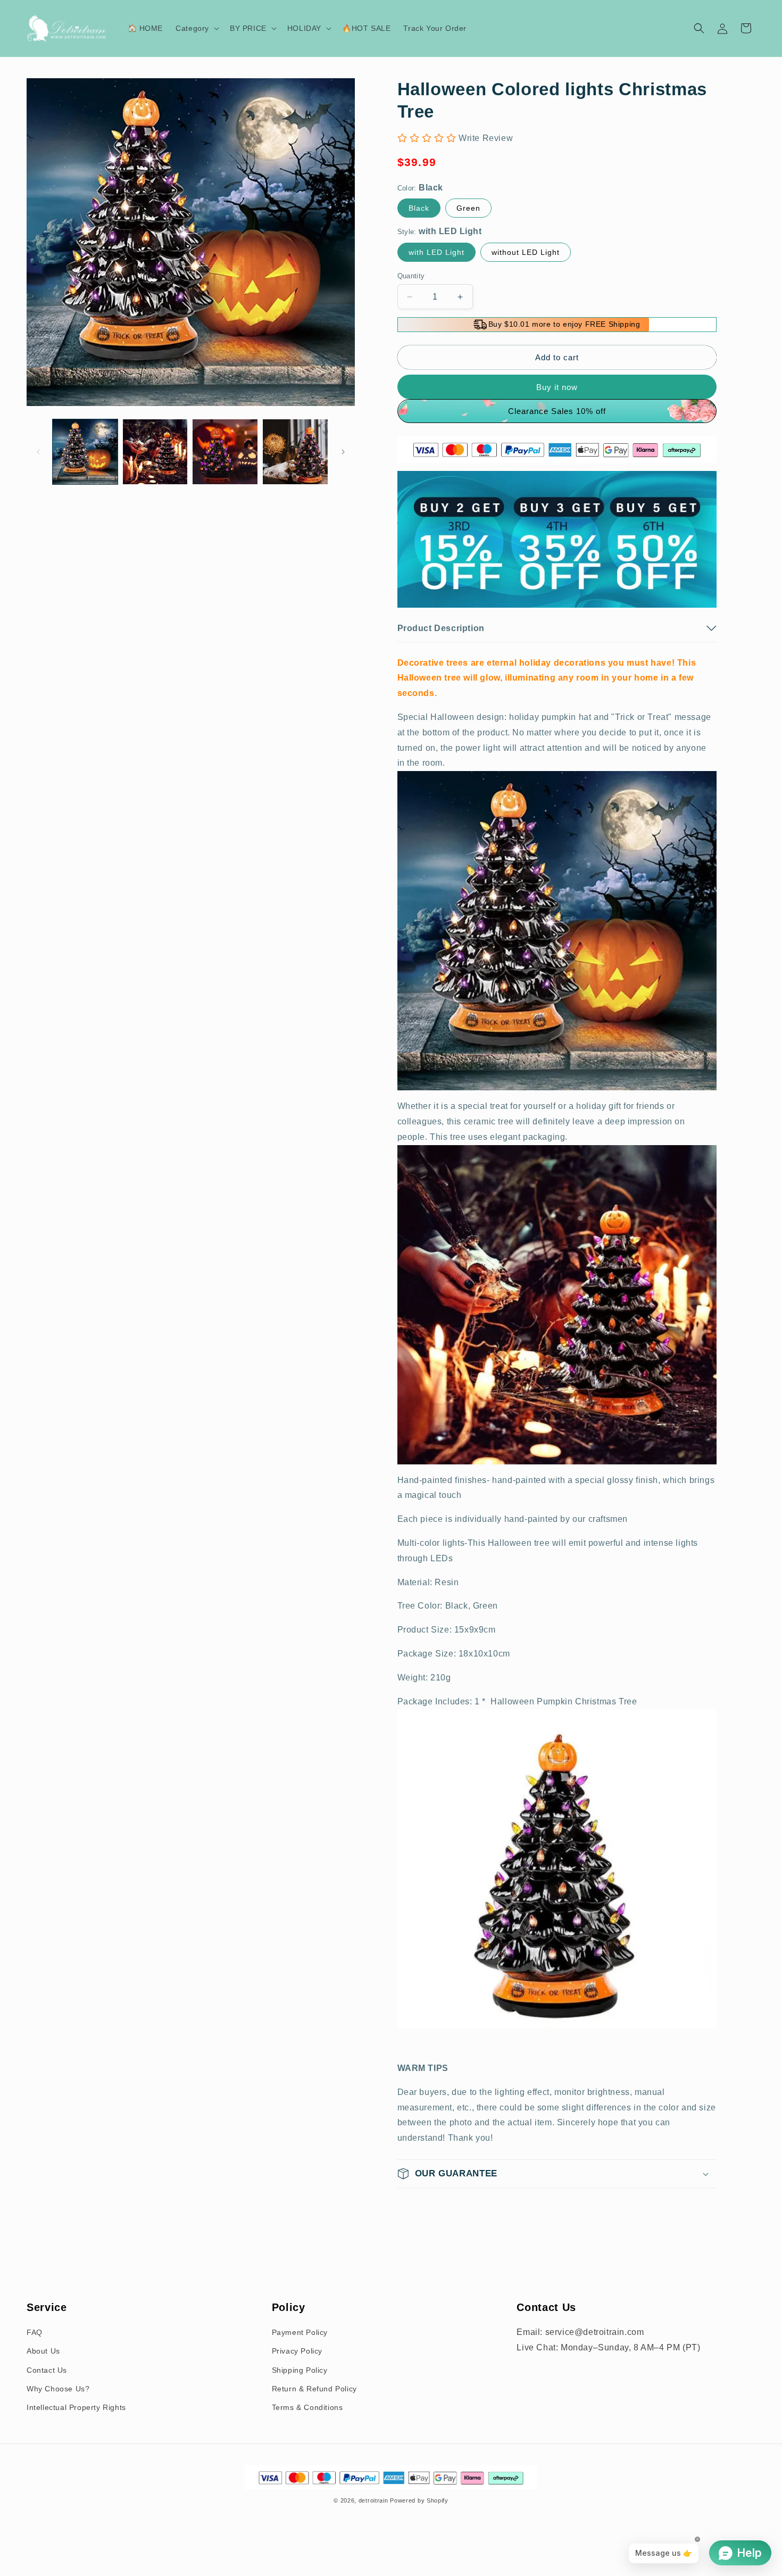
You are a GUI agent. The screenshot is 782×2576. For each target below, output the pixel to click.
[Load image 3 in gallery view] (225, 452)
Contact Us (47, 2370)
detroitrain (373, 2500)
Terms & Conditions (307, 2407)
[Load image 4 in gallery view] (295, 452)
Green (468, 208)
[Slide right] (343, 452)
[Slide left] (38, 452)
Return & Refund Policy (314, 2389)
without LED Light (526, 252)
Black (419, 208)
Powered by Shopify (419, 2500)
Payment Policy (300, 2332)
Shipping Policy (300, 2370)
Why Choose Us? (58, 2389)
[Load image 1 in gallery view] (85, 452)
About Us (43, 2351)
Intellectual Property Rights (76, 2407)
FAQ (35, 2332)
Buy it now (557, 387)
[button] (196, 28)
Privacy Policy (297, 2351)
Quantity (411, 276)
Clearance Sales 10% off (557, 411)
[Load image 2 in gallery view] (155, 452)
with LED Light (436, 252)
